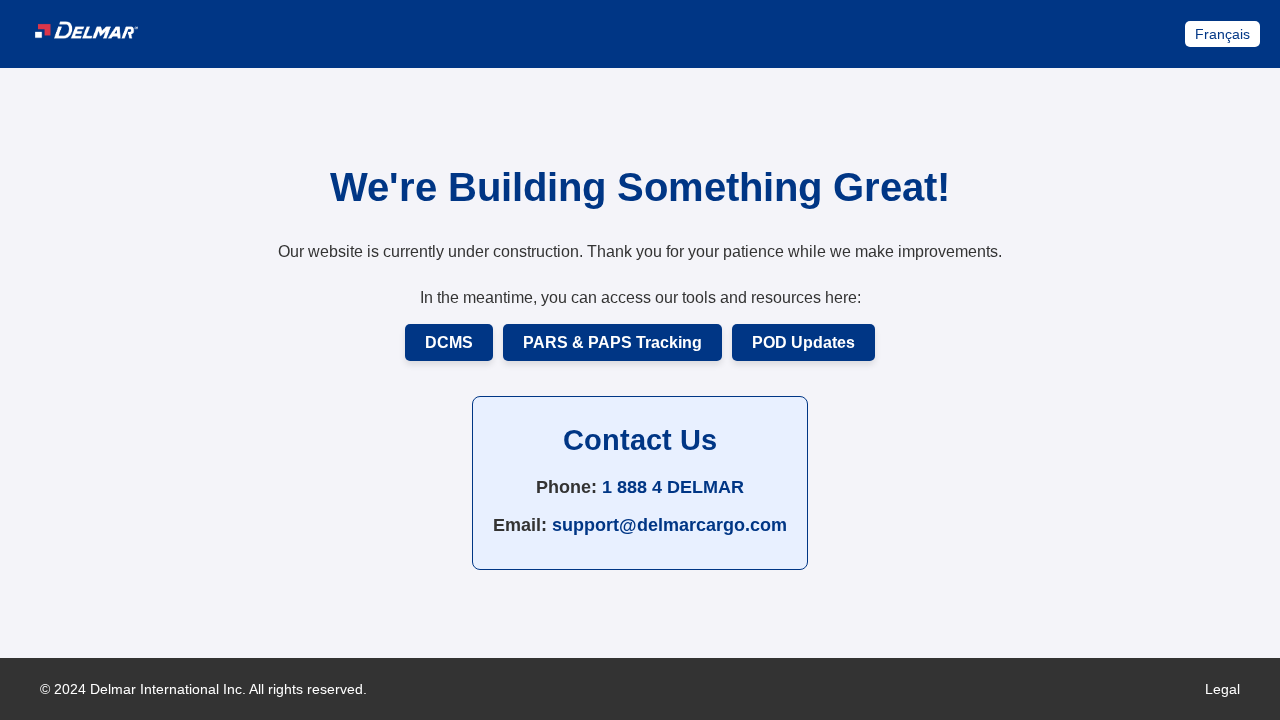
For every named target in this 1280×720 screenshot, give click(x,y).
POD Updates (803, 342)
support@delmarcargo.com (669, 525)
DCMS (449, 342)
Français (1222, 34)
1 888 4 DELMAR (673, 487)
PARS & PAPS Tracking (612, 342)
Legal (1222, 689)
